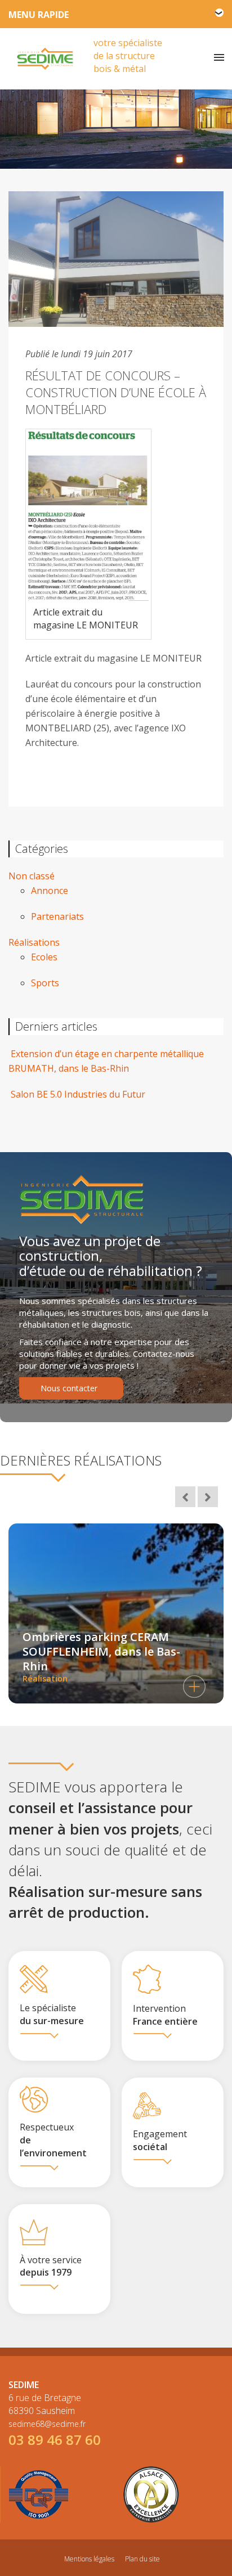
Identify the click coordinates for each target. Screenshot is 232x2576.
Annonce (50, 891)
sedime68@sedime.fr (47, 2424)
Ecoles (44, 957)
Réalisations (34, 942)
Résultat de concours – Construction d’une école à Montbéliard (116, 392)
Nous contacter (69, 1388)
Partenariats (57, 916)
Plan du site (142, 2559)
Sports (45, 983)
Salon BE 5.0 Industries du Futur (77, 1094)
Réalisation (101, 1656)
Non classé (32, 876)
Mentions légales (89, 2559)
